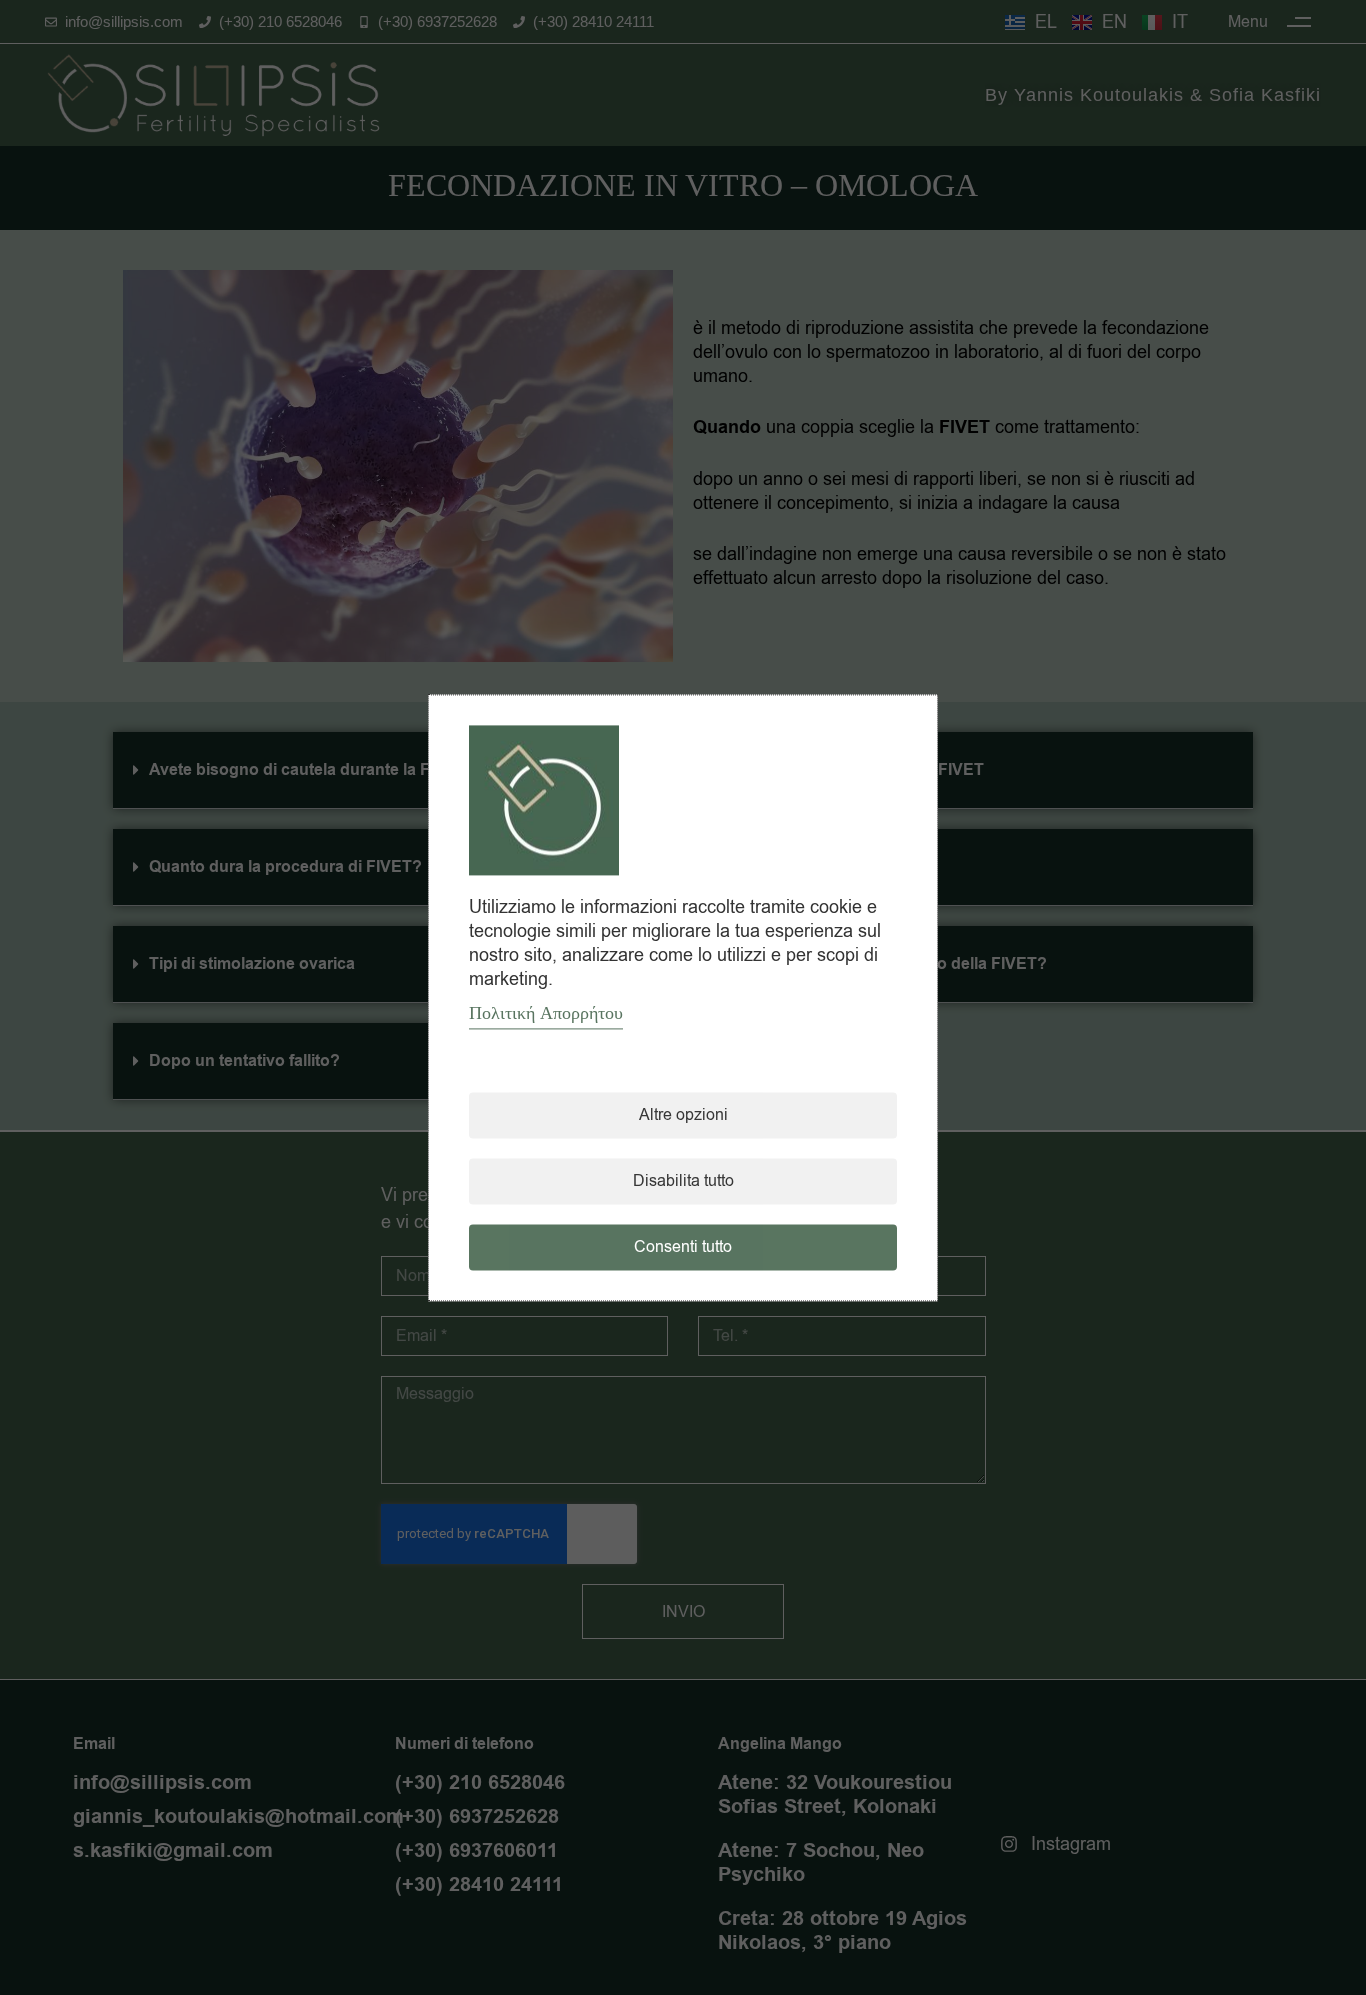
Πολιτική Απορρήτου (546, 1013)
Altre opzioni (683, 1115)
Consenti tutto (683, 1247)
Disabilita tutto (683, 1181)
